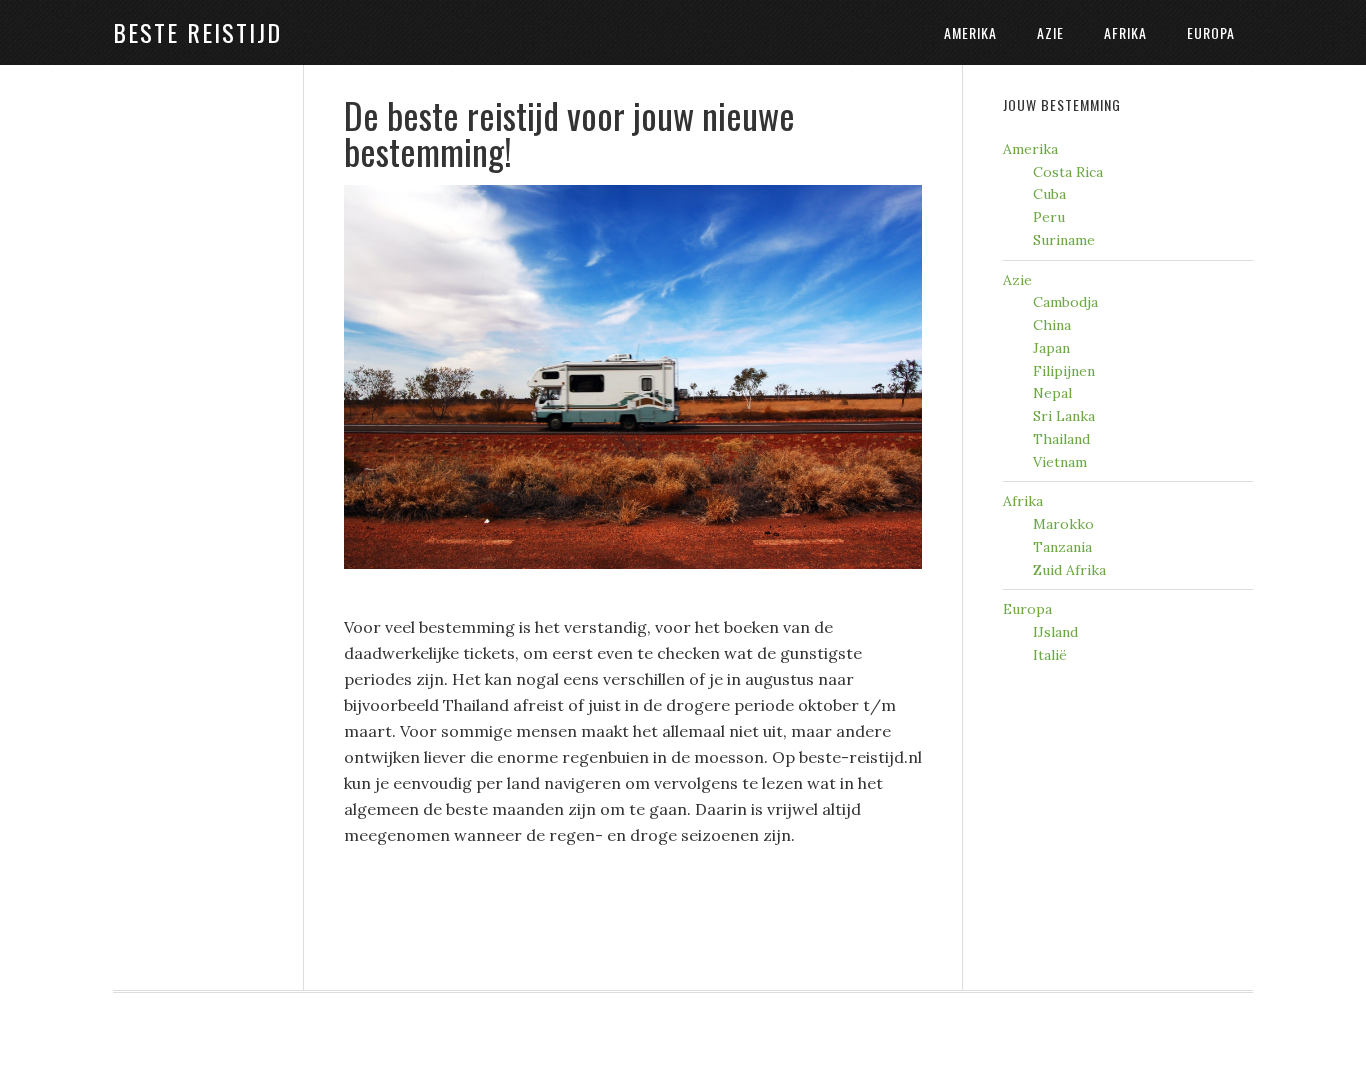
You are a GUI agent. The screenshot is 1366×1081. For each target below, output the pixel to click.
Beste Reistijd (197, 32)
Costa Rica (1068, 172)
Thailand (1061, 439)
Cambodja (1065, 302)
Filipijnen (1064, 371)
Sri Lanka (1064, 416)
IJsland (1055, 632)
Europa (1027, 609)
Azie (1017, 280)
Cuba (1049, 194)
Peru (1049, 217)
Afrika (1023, 501)
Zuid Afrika (1069, 570)
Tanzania (1062, 547)
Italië (1050, 655)
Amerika (1030, 149)
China (1052, 325)
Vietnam (1060, 462)
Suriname (1064, 240)
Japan (1051, 348)
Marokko (1063, 524)
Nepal (1052, 393)
